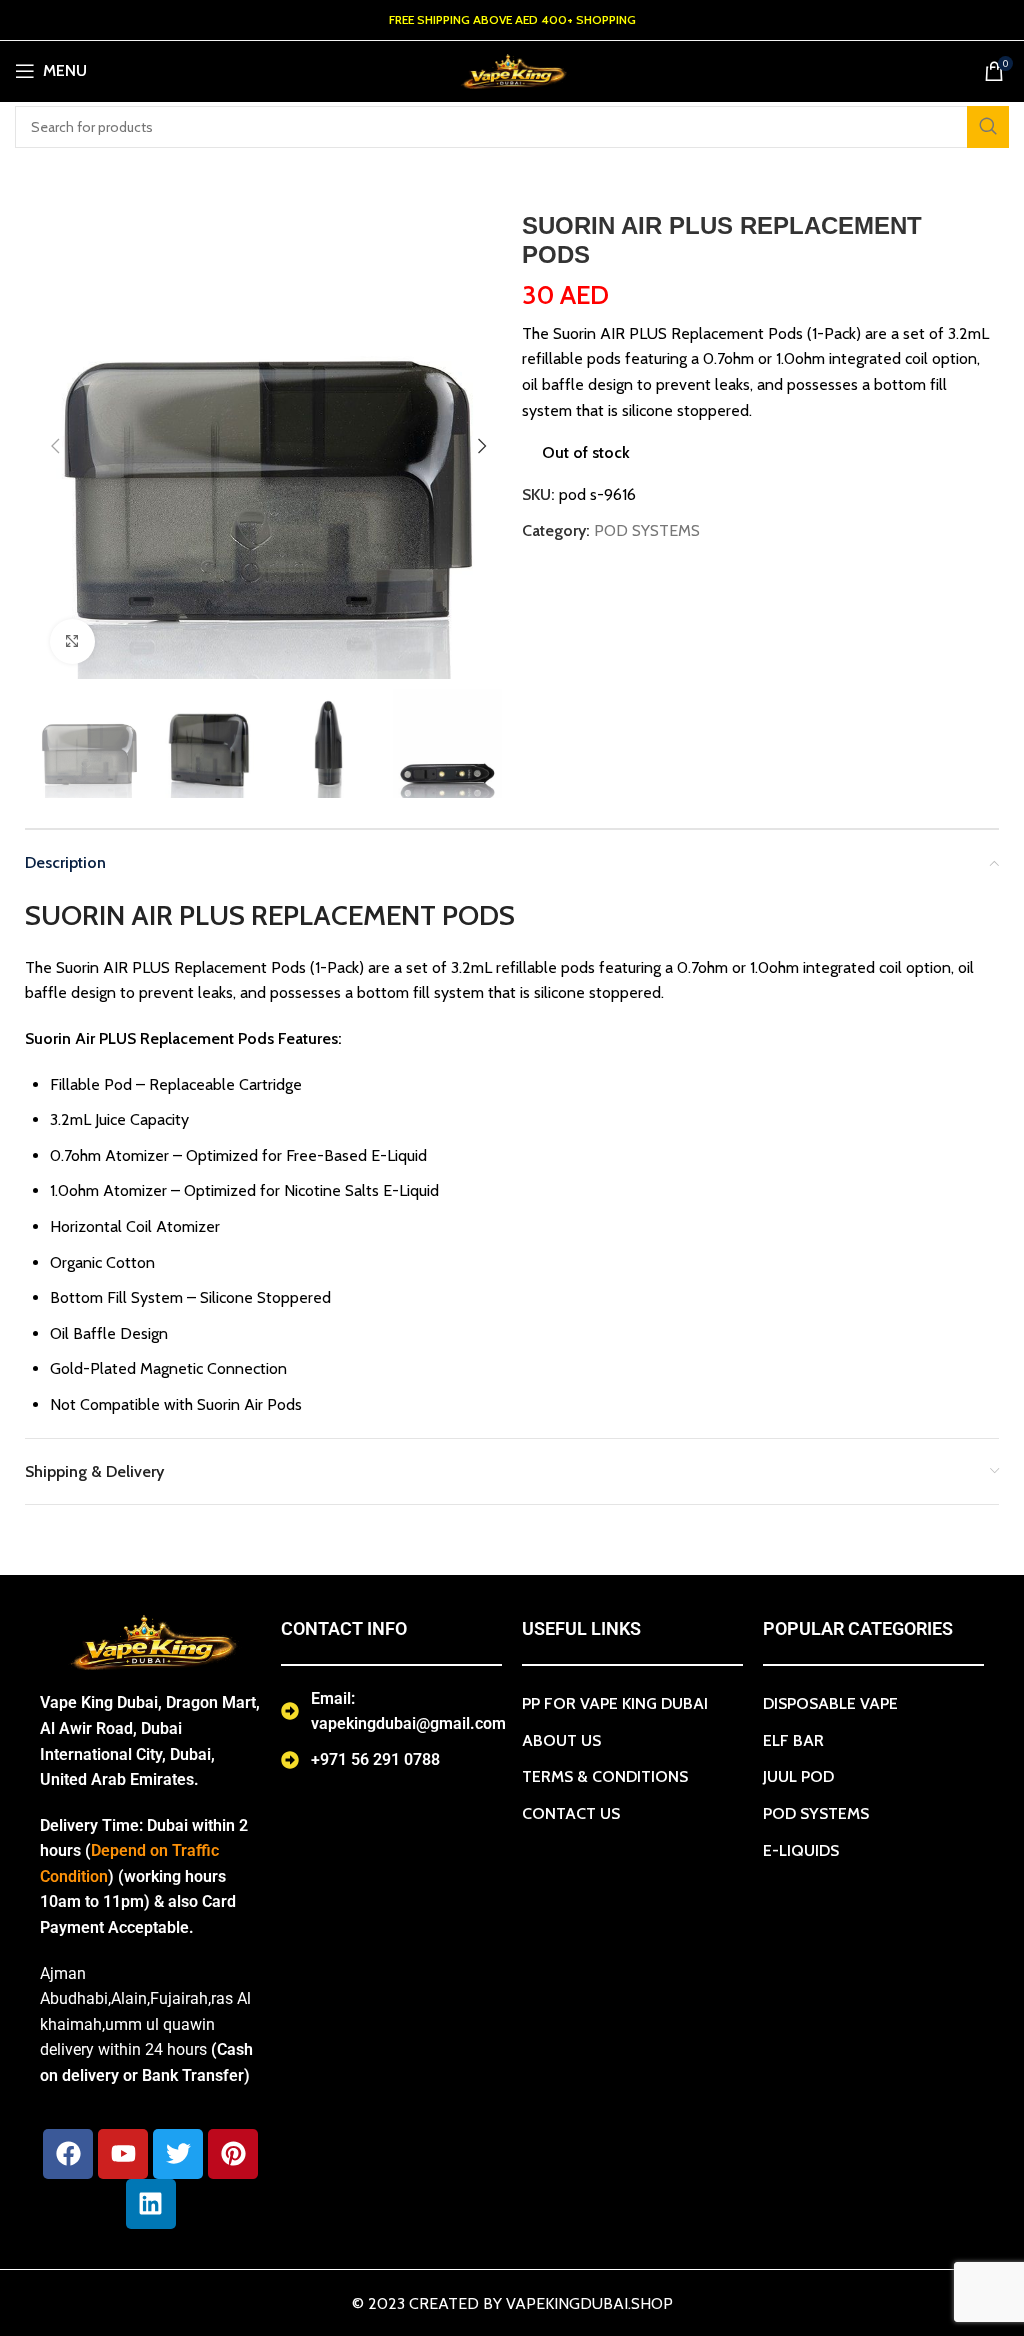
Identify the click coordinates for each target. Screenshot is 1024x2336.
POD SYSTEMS (647, 530)
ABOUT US (561, 1740)
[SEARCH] (988, 127)
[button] (55, 446)
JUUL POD (798, 1776)
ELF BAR (793, 1740)
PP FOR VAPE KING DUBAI (615, 1703)
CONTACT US (571, 1813)
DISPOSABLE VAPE (830, 1703)
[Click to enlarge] (72, 641)
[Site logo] (512, 69)
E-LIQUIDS (801, 1850)
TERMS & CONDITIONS (605, 1776)
